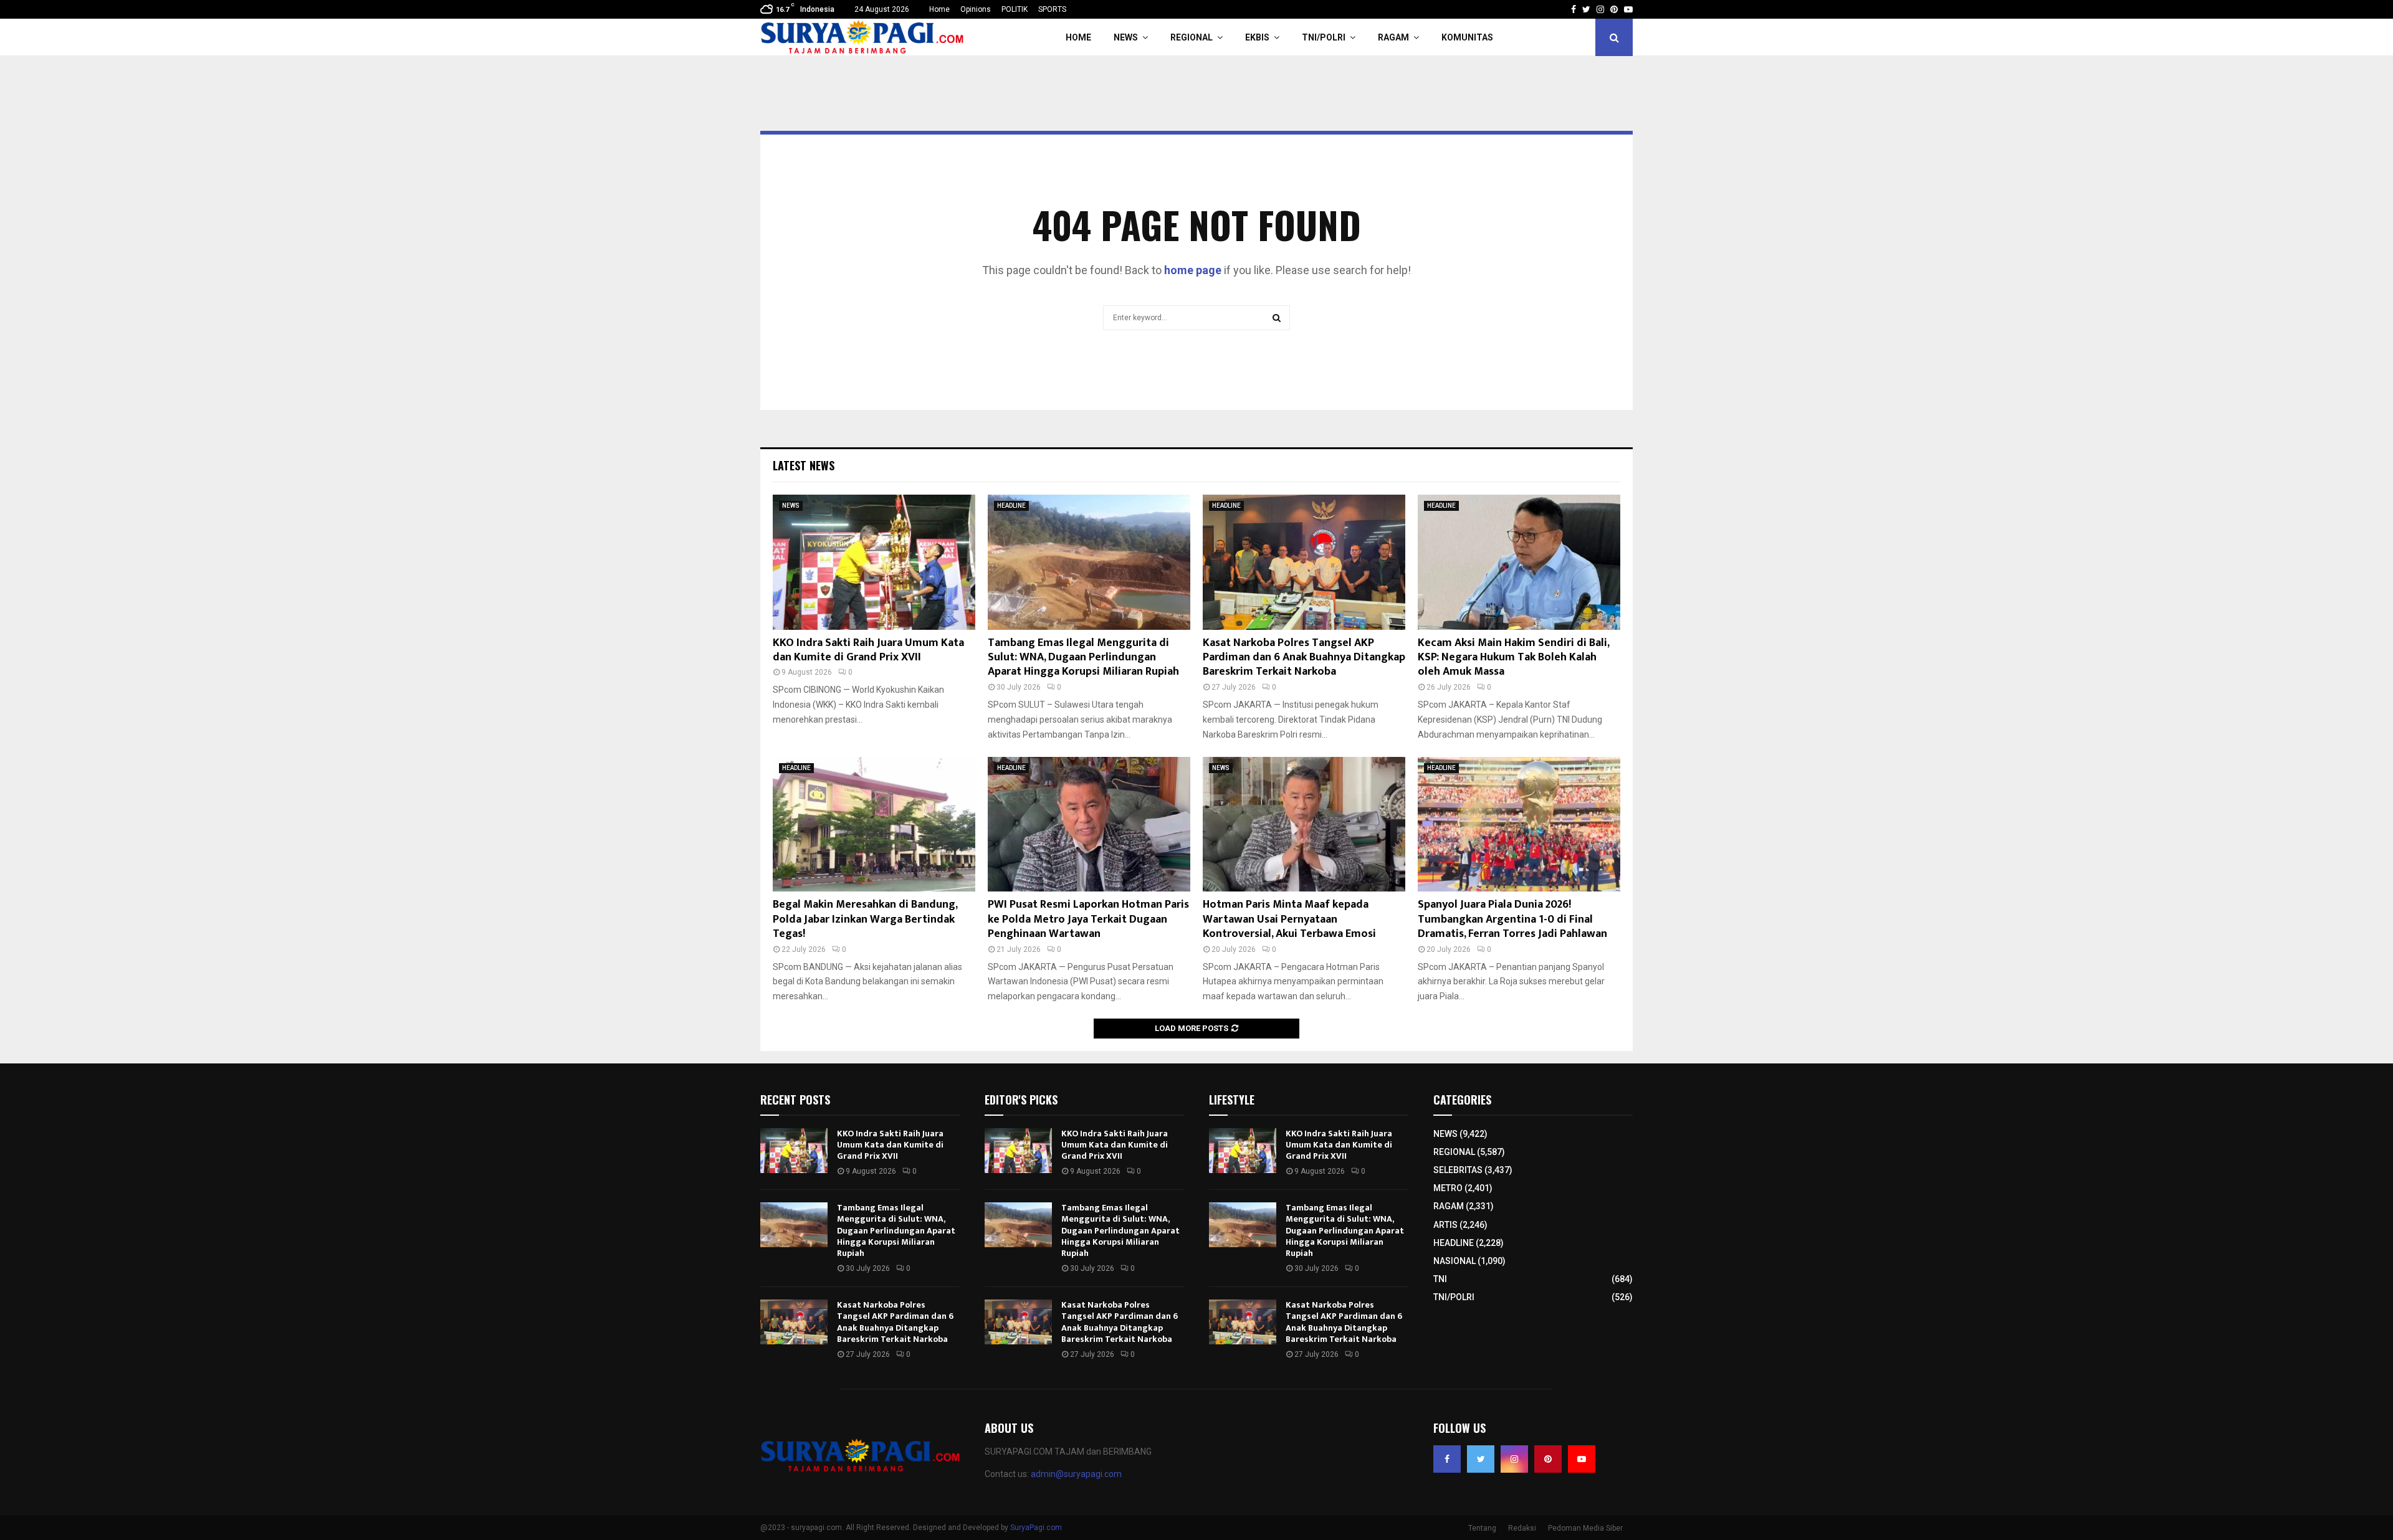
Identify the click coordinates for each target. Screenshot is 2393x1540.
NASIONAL (1454, 1261)
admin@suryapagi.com (1076, 1474)
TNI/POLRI (1324, 37)
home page (1193, 270)
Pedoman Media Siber (1585, 1528)
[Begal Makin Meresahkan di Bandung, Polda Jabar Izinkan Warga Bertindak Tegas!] (874, 825)
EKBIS (1257, 37)
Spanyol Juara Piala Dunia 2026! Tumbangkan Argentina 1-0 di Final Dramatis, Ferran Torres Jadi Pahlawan (1512, 919)
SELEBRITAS (1458, 1170)
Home (939, 9)
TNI (1440, 1279)
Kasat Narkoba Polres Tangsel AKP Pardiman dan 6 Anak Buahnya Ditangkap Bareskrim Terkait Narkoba (1304, 658)
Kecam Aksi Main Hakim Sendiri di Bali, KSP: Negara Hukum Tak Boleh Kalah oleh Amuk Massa (1513, 658)
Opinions (976, 9)
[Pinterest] (1548, 1459)
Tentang (1482, 1528)
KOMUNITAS (1467, 37)
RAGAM (1393, 37)
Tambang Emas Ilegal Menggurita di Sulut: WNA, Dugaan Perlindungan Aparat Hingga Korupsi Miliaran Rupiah (1083, 658)
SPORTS (1052, 9)
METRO (1448, 1188)
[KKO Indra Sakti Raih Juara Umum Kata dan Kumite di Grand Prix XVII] (874, 562)
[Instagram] (1514, 1459)
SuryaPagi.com (1036, 1528)
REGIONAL (1192, 37)
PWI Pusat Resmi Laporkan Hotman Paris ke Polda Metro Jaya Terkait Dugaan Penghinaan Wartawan (1088, 919)
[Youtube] (1582, 1459)
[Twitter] (1481, 1459)
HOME (1078, 37)
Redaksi (1522, 1528)
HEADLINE (1011, 506)
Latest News (804, 465)
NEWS (1126, 37)
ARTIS (1445, 1225)
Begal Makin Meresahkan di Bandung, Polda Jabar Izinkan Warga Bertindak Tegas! (865, 919)
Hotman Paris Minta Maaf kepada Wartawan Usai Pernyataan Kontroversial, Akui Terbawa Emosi (1289, 919)
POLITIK (1015, 9)
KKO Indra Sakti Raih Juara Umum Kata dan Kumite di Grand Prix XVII (868, 650)
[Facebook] (1447, 1459)
